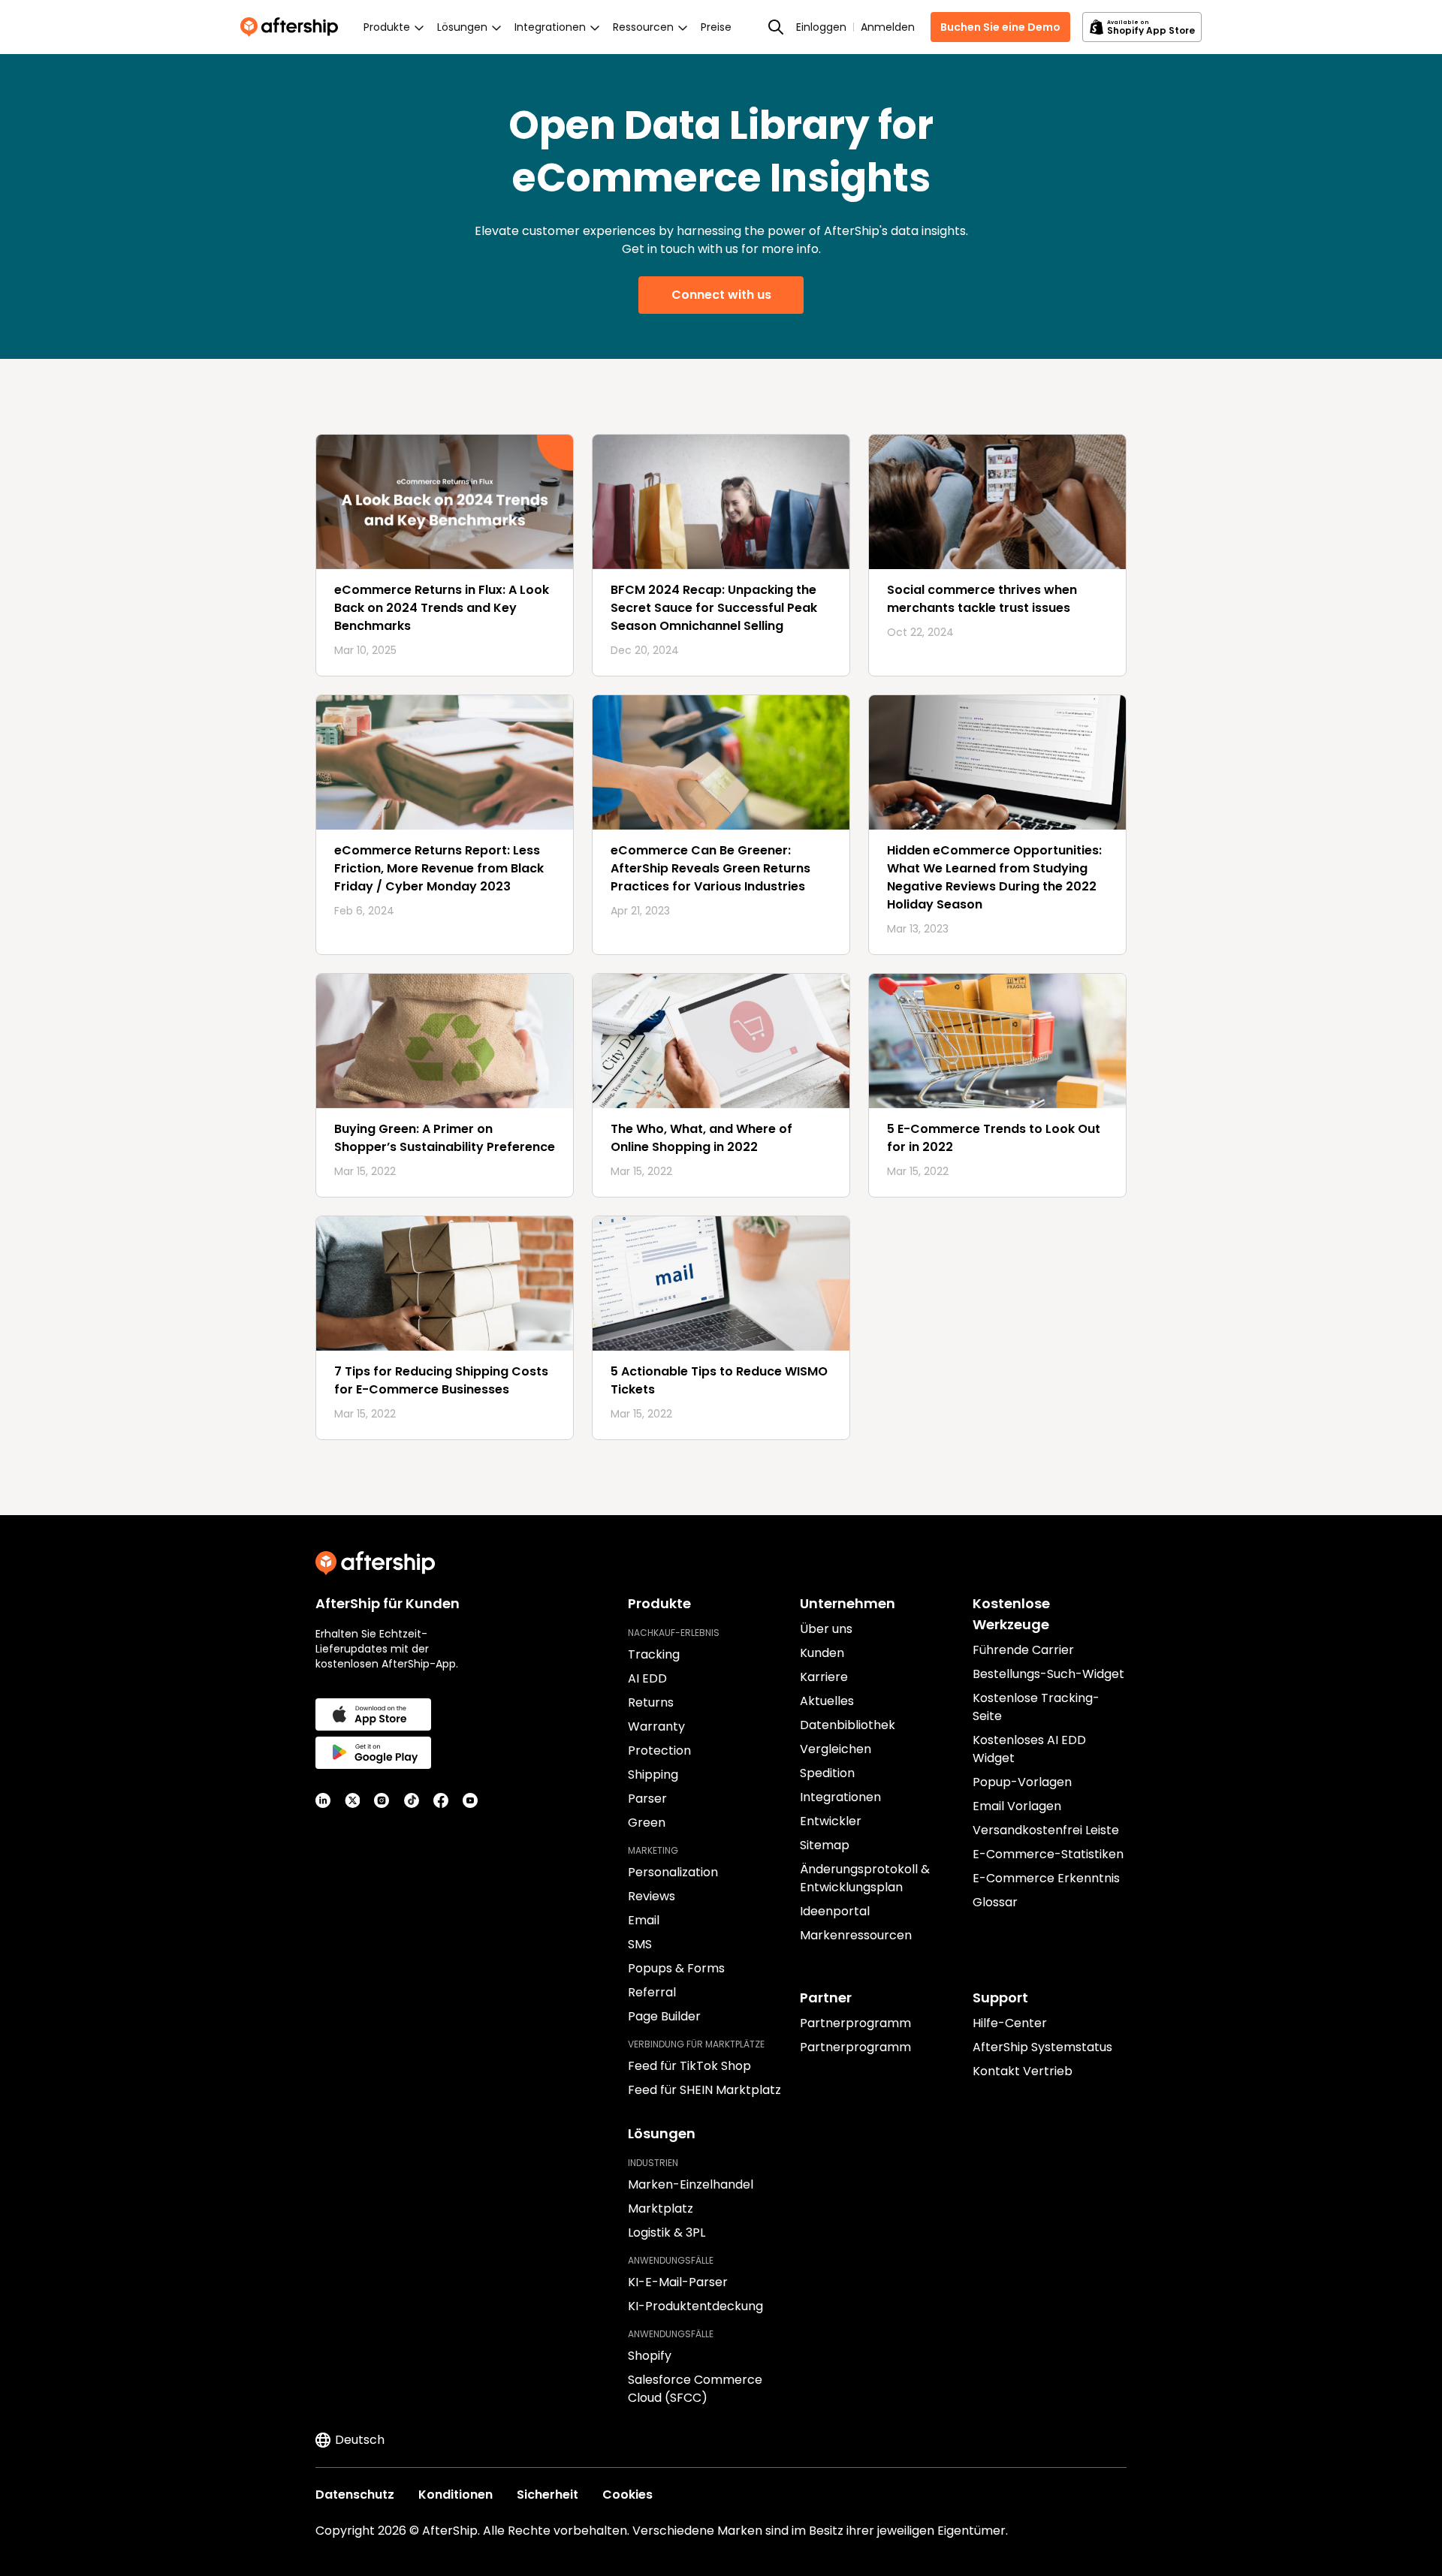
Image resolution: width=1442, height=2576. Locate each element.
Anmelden (888, 27)
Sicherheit (548, 2495)
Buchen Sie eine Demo (1000, 27)
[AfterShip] (293, 27)
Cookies (627, 2495)
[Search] (776, 27)
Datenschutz (355, 2495)
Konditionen (456, 2495)
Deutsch (360, 2440)
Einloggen (821, 27)
